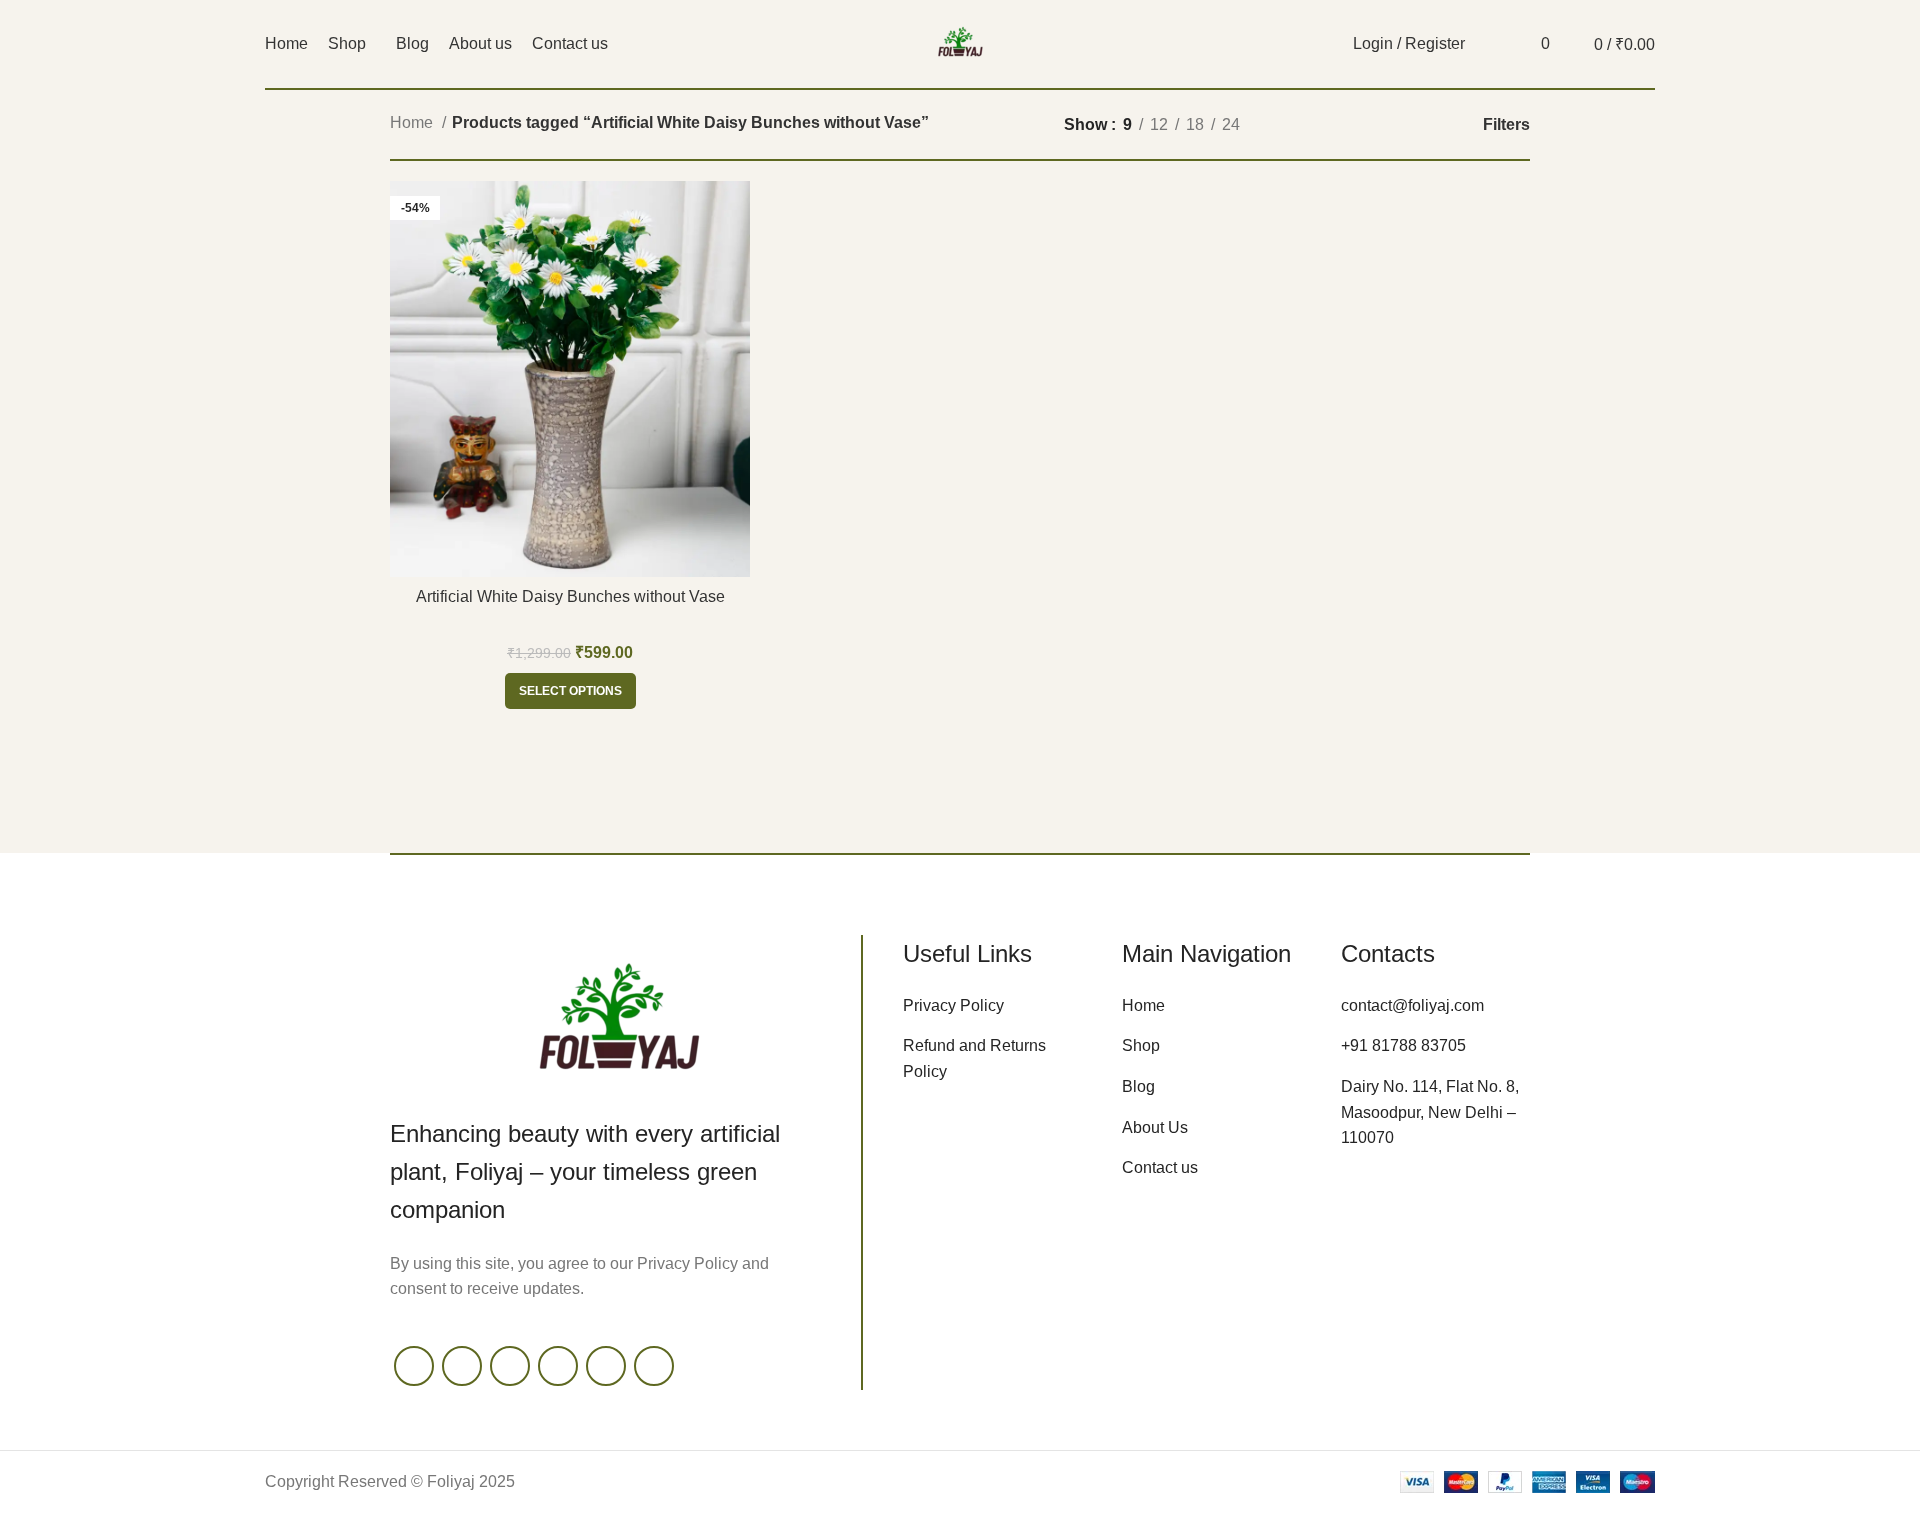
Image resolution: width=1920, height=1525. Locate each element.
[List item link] (997, 1006)
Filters (1506, 124)
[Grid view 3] (1373, 124)
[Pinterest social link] (606, 1366)
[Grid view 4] (1410, 124)
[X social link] (462, 1366)
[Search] (1491, 44)
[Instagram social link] (510, 1366)
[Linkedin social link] (654, 1366)
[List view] (1298, 124)
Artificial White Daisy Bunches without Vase (570, 596)
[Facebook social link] (414, 1366)
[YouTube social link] (558, 1366)
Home (413, 122)
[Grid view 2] (1335, 124)
